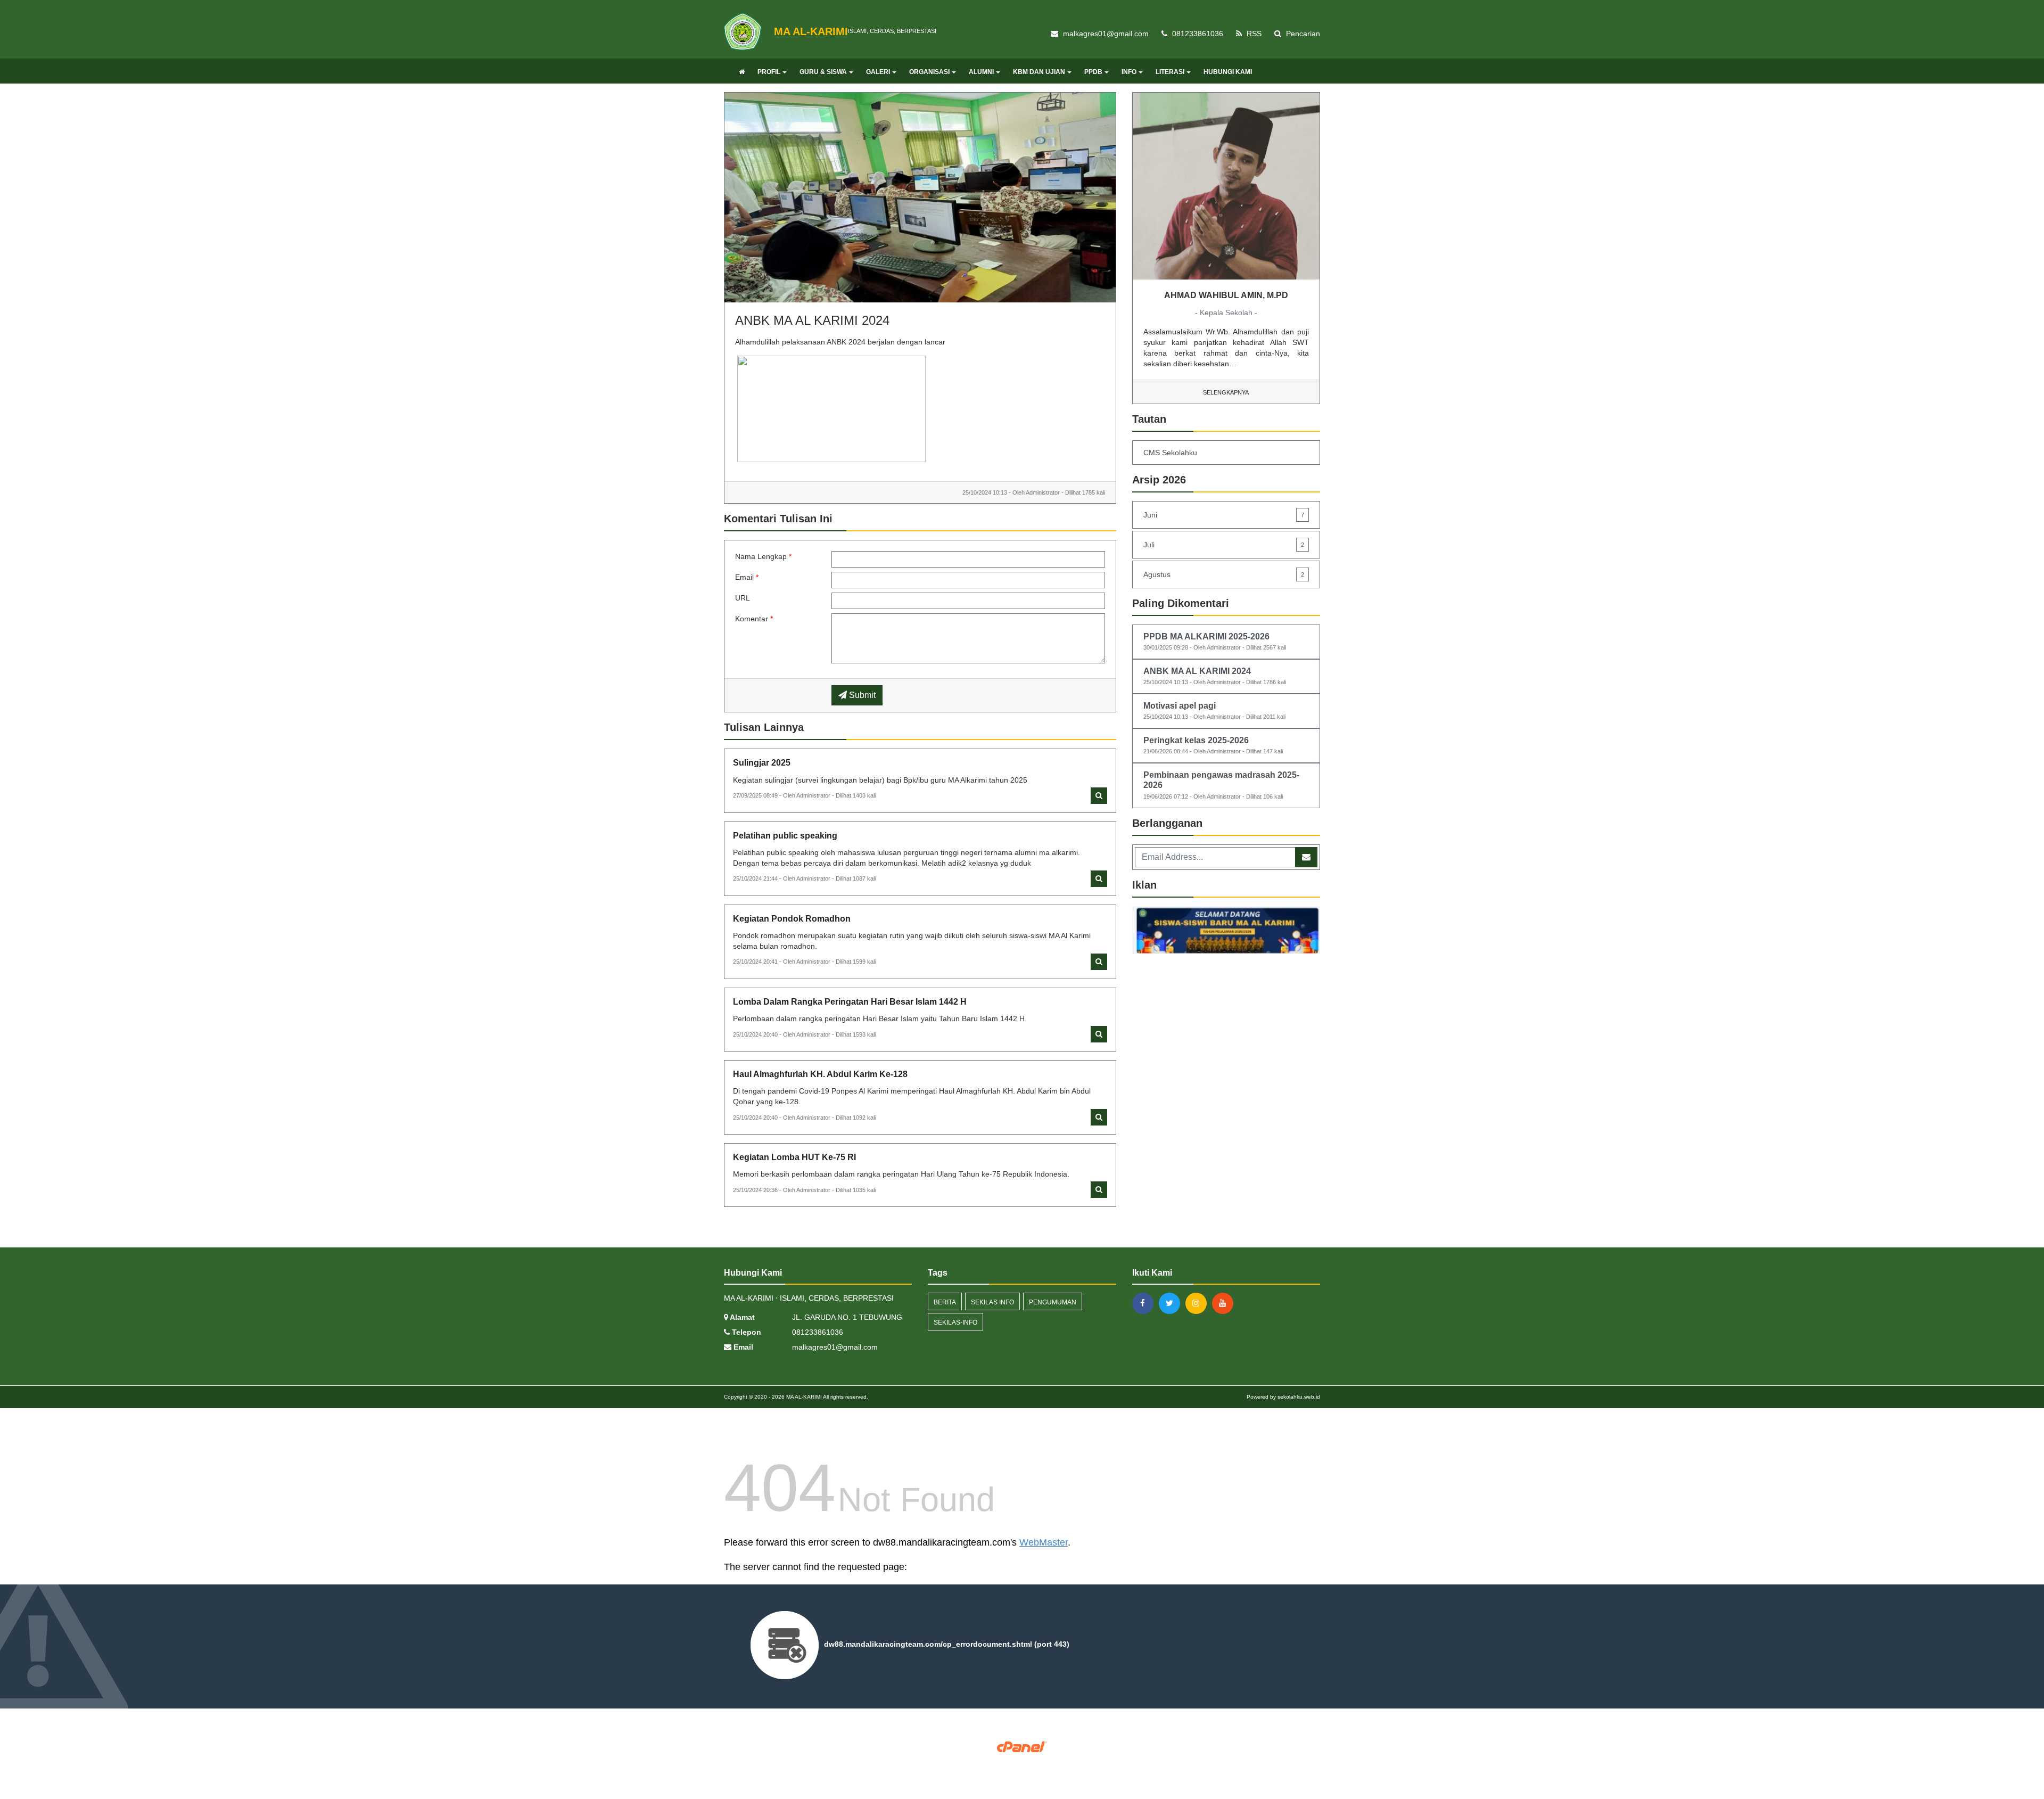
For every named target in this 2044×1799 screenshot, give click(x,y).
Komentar (754, 619)
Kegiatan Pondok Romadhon (792, 919)
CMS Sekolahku (1170, 453)
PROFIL (769, 72)
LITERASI (1170, 72)
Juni (1224, 515)
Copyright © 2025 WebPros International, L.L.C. (1022, 1756)
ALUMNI (981, 72)
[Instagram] (1199, 1303)
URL (743, 598)
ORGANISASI (929, 72)
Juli (1224, 545)
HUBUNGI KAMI (1228, 72)
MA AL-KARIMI (803, 1397)
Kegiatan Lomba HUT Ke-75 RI (794, 1157)
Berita (945, 1302)
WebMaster (1044, 1542)
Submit (861, 695)
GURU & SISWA (823, 72)
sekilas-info (955, 1322)
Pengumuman (1053, 1302)
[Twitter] (1172, 1303)
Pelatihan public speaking (785, 836)
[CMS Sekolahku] (1226, 932)
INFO (1129, 72)
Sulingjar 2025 (762, 763)
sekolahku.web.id (1299, 1397)
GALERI (878, 72)
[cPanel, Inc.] (1022, 1746)
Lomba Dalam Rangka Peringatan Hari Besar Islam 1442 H (850, 1002)
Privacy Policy (1022, 1763)
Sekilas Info (992, 1302)
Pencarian (1302, 34)
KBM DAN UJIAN (1039, 72)
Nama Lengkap (763, 556)
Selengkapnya (1226, 392)
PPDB (1093, 72)
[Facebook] (1145, 1303)
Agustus (1224, 574)
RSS (1253, 34)
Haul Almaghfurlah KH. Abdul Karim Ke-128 (820, 1074)
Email (747, 577)
